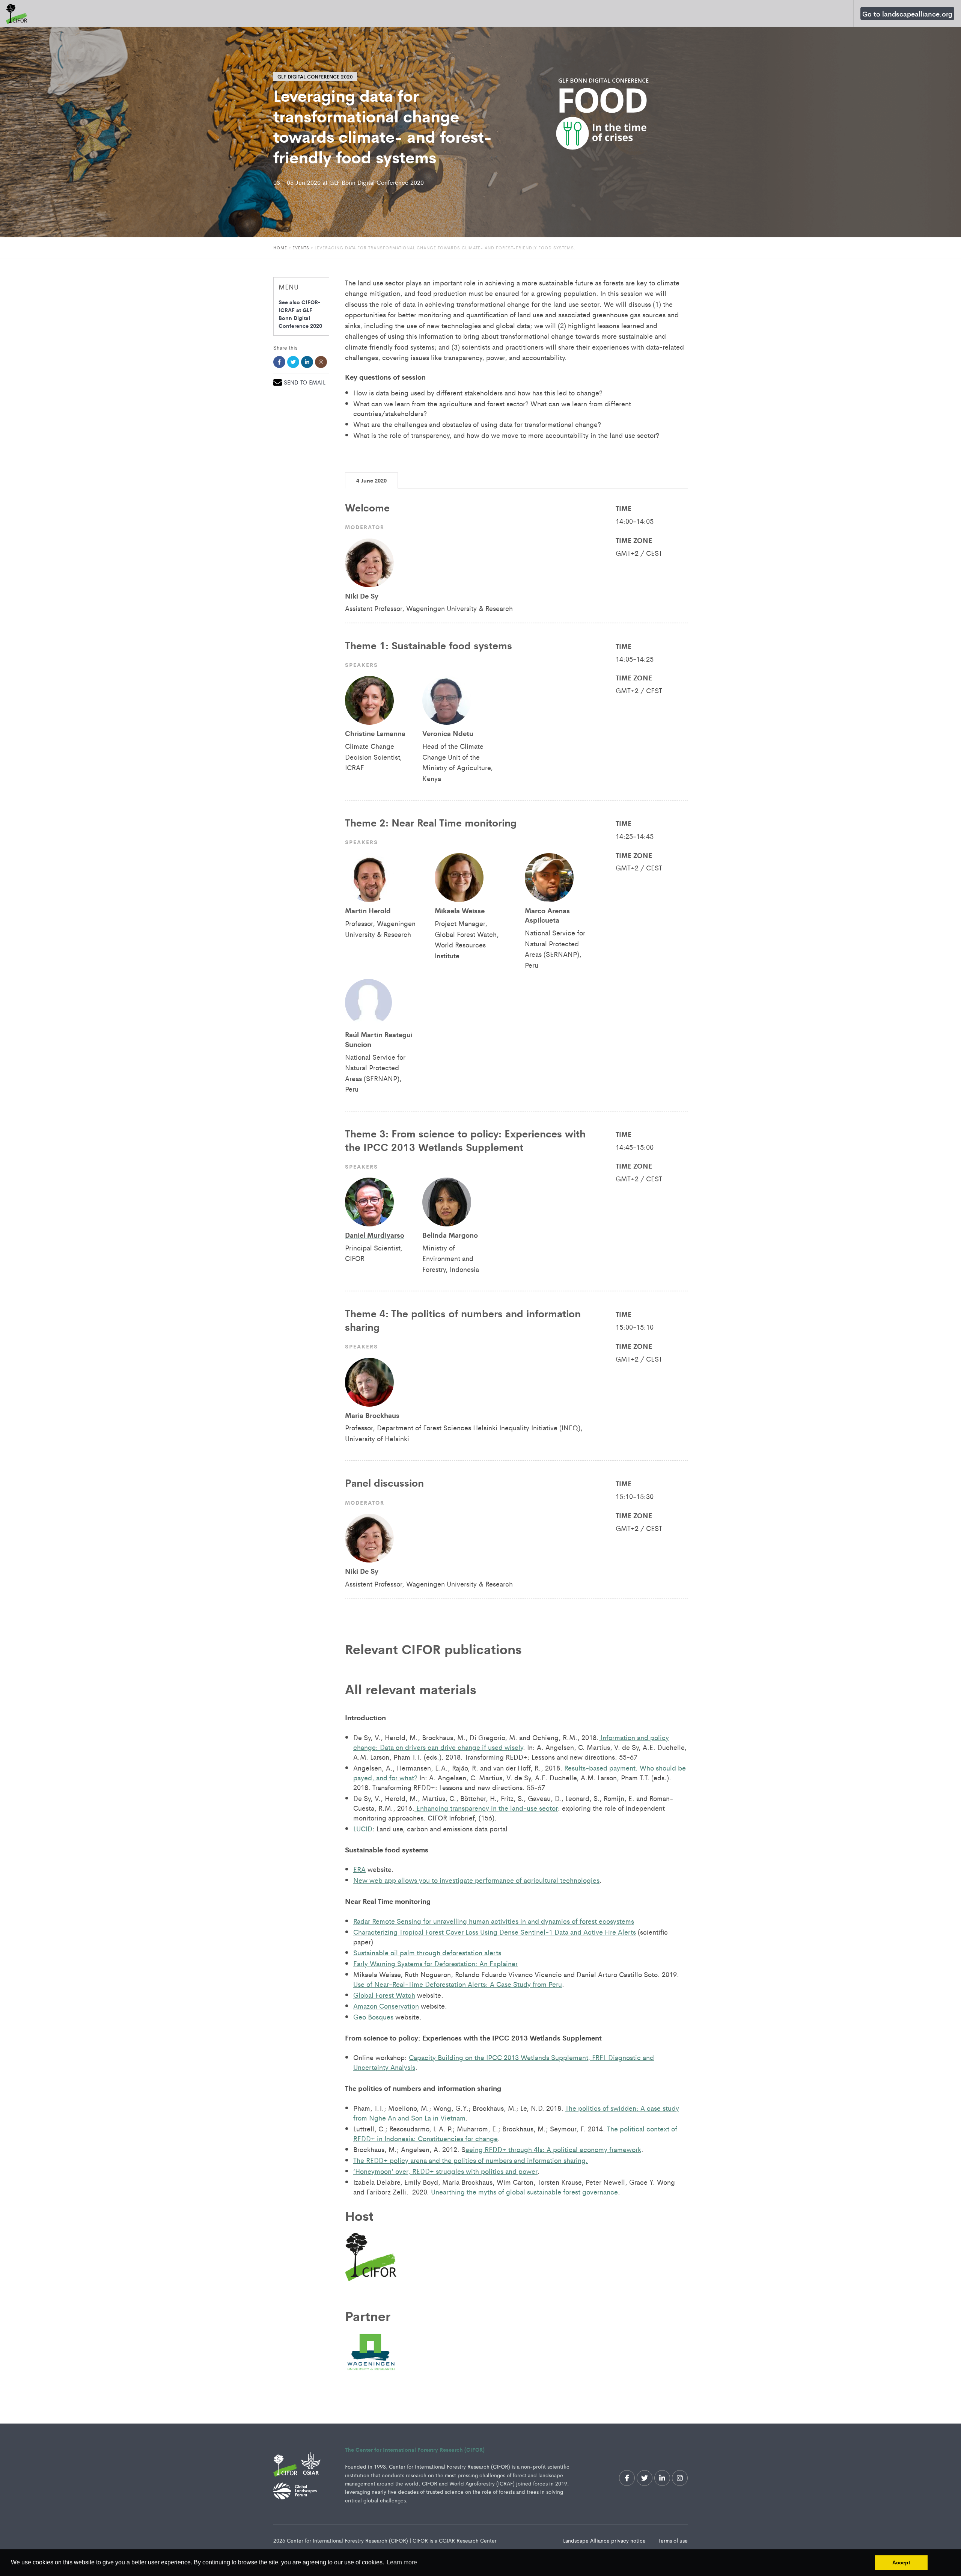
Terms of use (673, 2540)
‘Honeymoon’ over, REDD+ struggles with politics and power (445, 2171)
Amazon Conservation (386, 2006)
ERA (359, 1869)
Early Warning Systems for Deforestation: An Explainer (435, 1963)
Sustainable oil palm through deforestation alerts (427, 1952)
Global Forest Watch (384, 1995)
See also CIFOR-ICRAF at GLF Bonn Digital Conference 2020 (300, 314)
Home (280, 247)
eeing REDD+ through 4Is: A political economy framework (553, 2149)
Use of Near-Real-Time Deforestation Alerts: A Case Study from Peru (458, 1984)
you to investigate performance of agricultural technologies (508, 1880)
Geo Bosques (373, 2016)
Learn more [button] (402, 2562)
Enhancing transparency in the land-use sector (486, 1808)
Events (302, 247)
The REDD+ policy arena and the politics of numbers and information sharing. (471, 2160)
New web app (376, 1880)
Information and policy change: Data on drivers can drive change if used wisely (511, 1742)
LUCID (363, 1828)
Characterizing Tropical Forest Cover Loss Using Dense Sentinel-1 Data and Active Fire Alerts (495, 1932)
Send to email (305, 382)
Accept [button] (901, 2562)
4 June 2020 (371, 480)
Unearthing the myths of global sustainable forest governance (524, 2191)
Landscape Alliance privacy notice (605, 2540)
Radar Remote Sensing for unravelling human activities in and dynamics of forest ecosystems (494, 1921)
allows (407, 1880)
